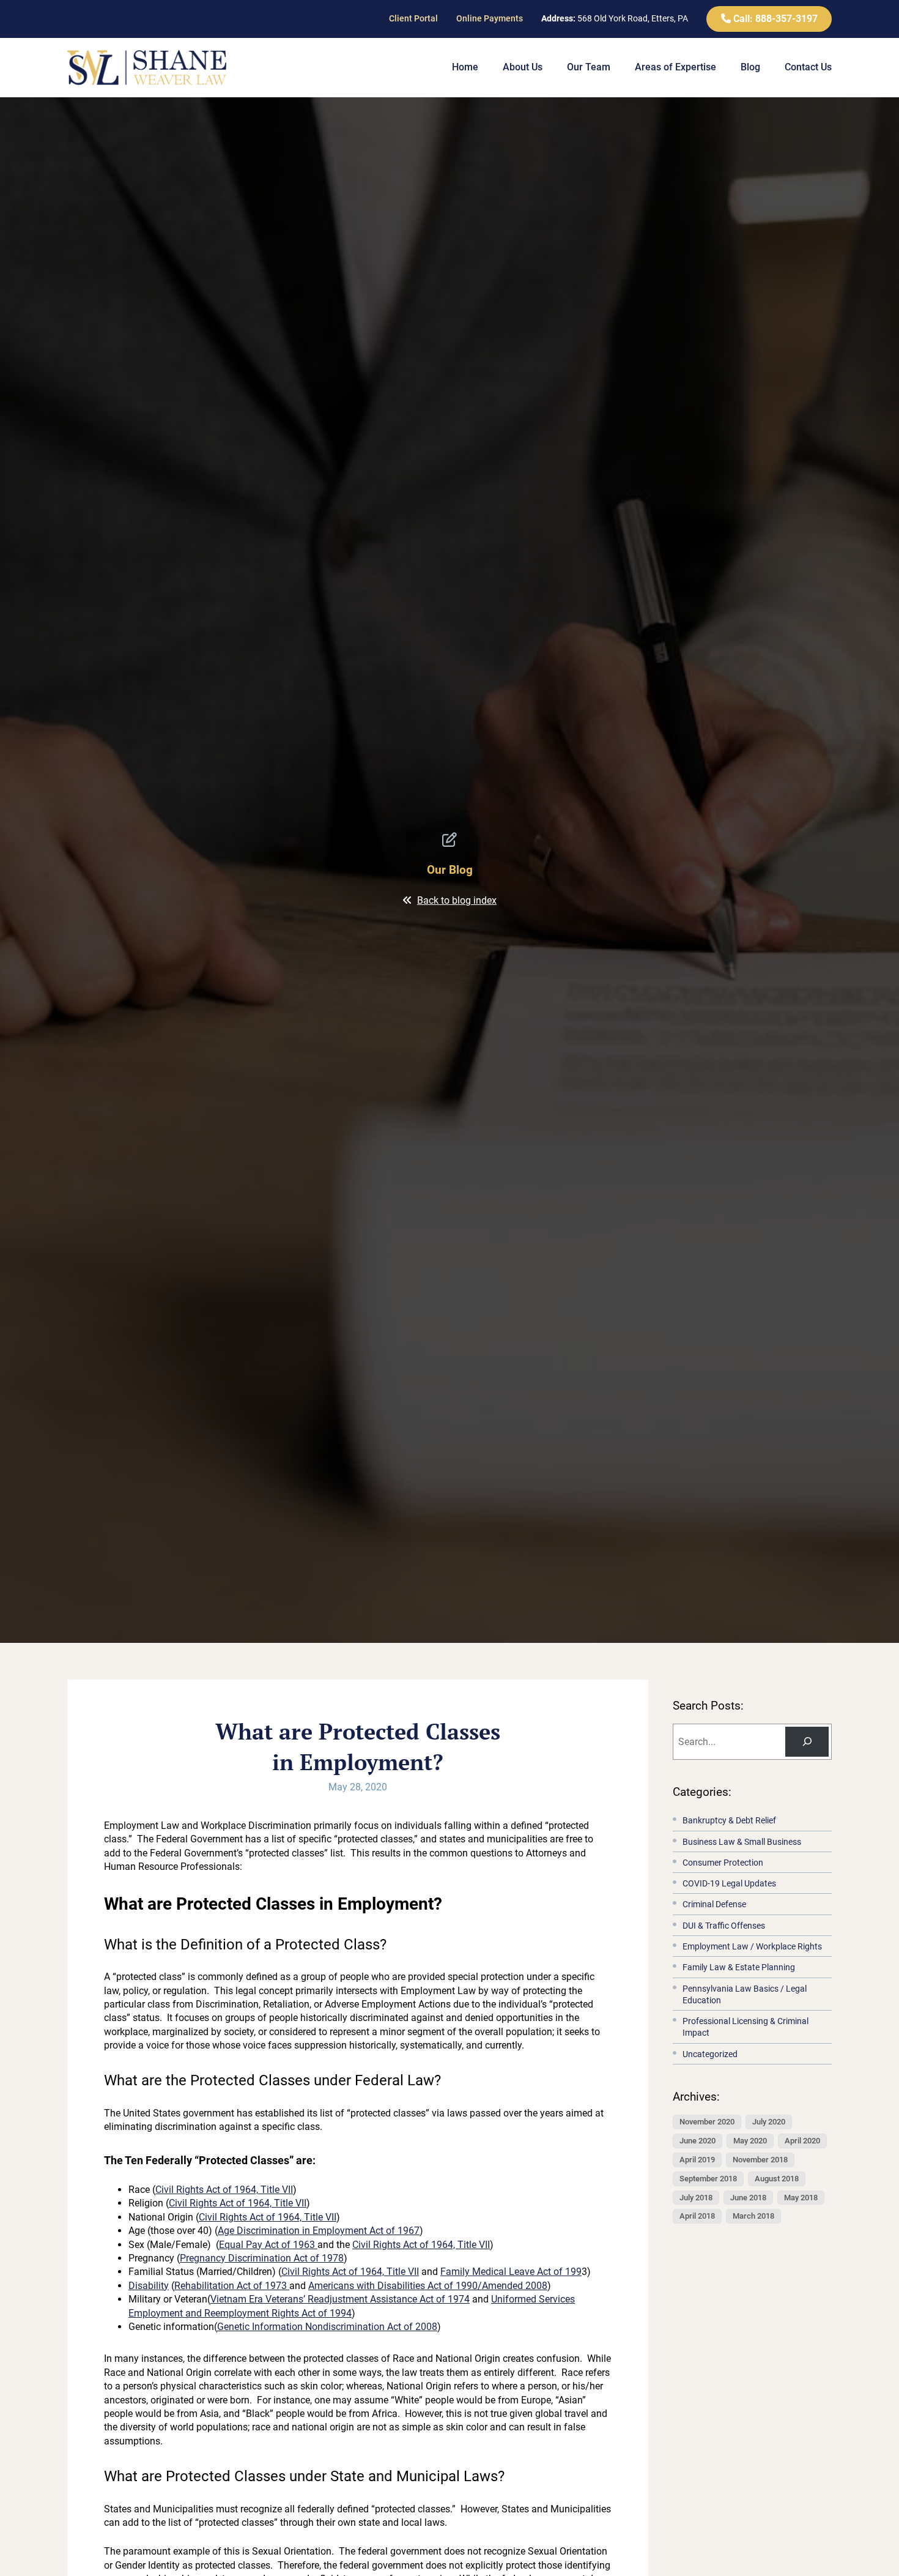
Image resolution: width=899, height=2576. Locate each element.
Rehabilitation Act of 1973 (232, 2286)
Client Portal (413, 18)
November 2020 (707, 2121)
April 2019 (697, 2159)
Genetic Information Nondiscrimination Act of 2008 (327, 2327)
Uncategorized (710, 2054)
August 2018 (777, 2178)
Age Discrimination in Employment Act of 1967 (319, 2231)
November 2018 (760, 2159)
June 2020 (697, 2140)
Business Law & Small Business (742, 1841)
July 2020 (769, 2121)
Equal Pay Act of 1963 (268, 2245)
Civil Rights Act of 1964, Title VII (224, 2190)
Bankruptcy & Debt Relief (729, 1821)
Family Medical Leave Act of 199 (511, 2272)
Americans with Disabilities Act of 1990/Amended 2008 (428, 2286)
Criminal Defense (714, 1904)
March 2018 (753, 2216)
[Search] (807, 1741)
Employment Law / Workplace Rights (752, 1946)
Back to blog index (457, 900)
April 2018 (697, 2216)
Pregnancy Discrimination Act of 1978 (262, 2258)
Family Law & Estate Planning (739, 1967)
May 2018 (801, 2197)
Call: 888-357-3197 (774, 19)
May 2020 (750, 2140)
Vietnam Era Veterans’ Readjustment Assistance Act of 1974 (340, 2299)
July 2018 (696, 2197)
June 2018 (748, 2197)
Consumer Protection (723, 1862)
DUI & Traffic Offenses (724, 1925)
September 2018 (708, 2178)
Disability (149, 2286)
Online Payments (490, 18)
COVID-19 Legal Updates (729, 1884)
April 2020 (802, 2140)
